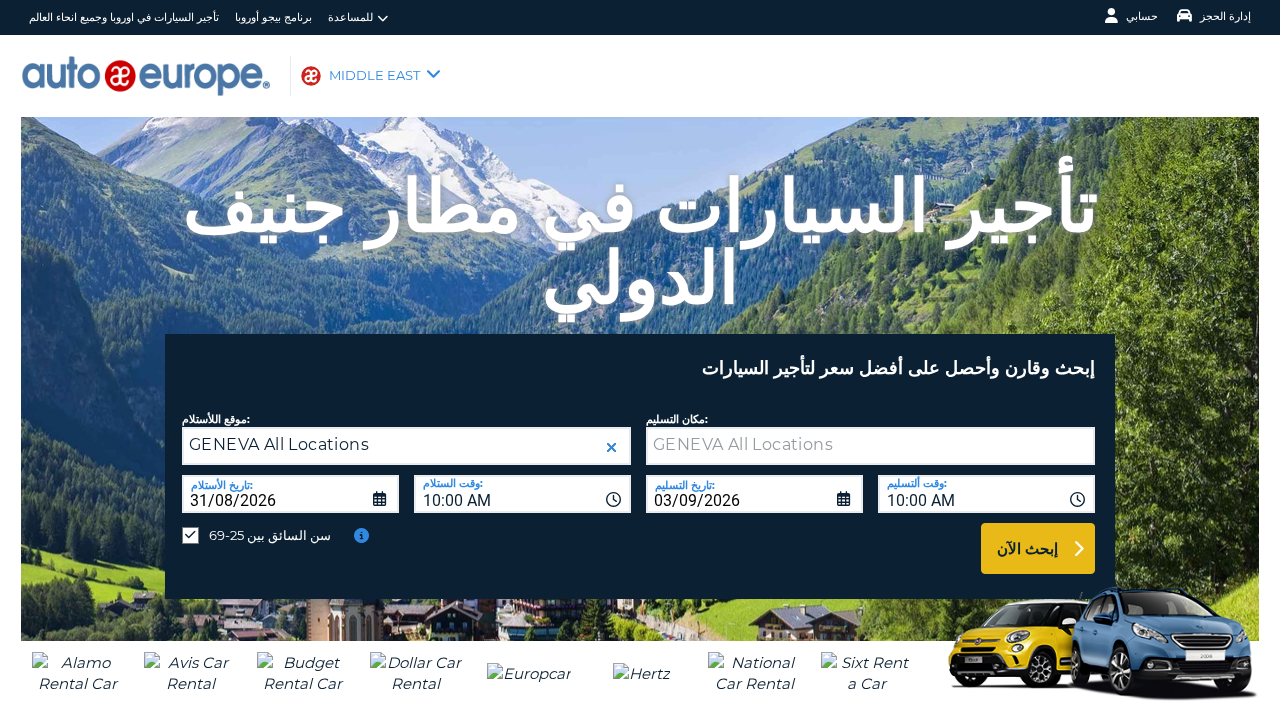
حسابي (1142, 16)
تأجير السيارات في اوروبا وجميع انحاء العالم (124, 17)
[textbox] (870, 446)
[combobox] (522, 494)
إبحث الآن (1027, 548)
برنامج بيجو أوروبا (273, 17)
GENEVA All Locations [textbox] (279, 444)
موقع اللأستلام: (216, 419)
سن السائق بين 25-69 (270, 535)
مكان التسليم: (677, 419)
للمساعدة (350, 17)
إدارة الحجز (1225, 16)
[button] (611, 447)
